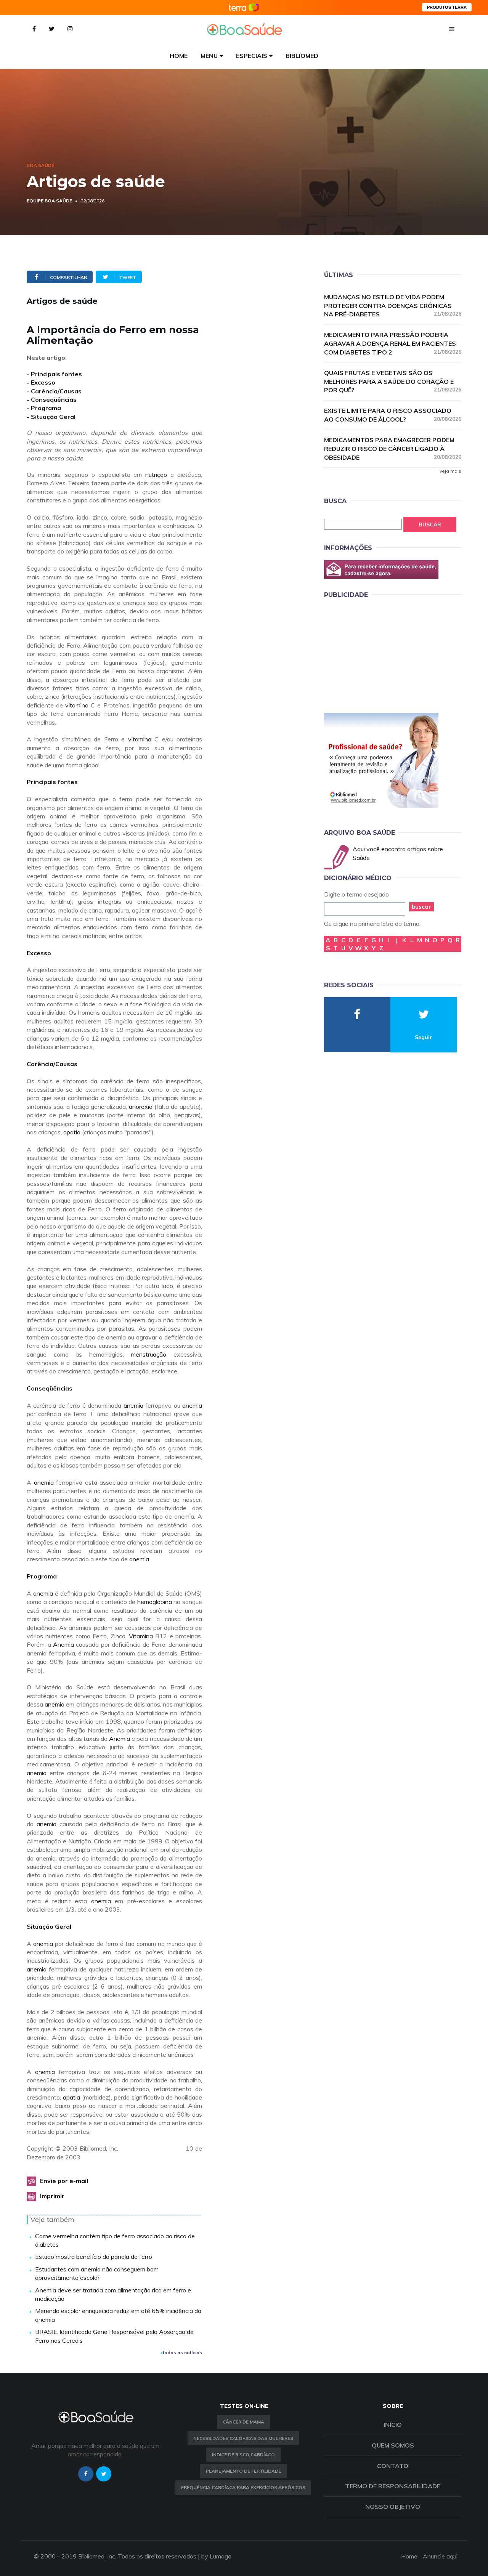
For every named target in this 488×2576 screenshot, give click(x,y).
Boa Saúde (40, 165)
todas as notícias (182, 2352)
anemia (133, 1405)
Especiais (252, 56)
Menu (209, 56)
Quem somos (393, 2445)
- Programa (44, 408)
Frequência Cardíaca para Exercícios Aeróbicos (243, 2487)
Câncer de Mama (243, 2422)
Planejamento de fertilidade (243, 2471)
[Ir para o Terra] (244, 7)
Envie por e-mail (64, 2181)
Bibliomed (302, 56)
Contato (393, 2466)
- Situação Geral (51, 417)
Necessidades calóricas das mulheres (243, 2438)
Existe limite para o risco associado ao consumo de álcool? (393, 415)
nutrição (156, 475)
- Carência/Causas (54, 391)
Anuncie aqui (440, 2556)
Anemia (63, 1644)
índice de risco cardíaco (243, 2455)
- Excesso (41, 382)
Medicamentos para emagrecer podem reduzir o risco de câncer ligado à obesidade (393, 449)
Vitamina (141, 1636)
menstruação (148, 1354)
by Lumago (216, 2556)
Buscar (430, 525)
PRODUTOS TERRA (447, 7)
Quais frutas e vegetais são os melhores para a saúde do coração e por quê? (393, 382)
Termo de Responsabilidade (393, 2486)
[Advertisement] (381, 654)
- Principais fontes (54, 374)
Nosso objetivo (393, 2507)
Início (393, 2425)
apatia (72, 1132)
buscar (421, 907)
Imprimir (52, 2196)
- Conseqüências (52, 399)
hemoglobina (155, 1602)
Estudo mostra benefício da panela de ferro (94, 2257)
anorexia (141, 1107)
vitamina (77, 705)
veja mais (450, 471)
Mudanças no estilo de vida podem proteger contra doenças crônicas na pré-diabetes (393, 306)
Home (179, 56)
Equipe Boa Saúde (49, 201)
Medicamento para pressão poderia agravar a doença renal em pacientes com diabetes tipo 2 (393, 343)
